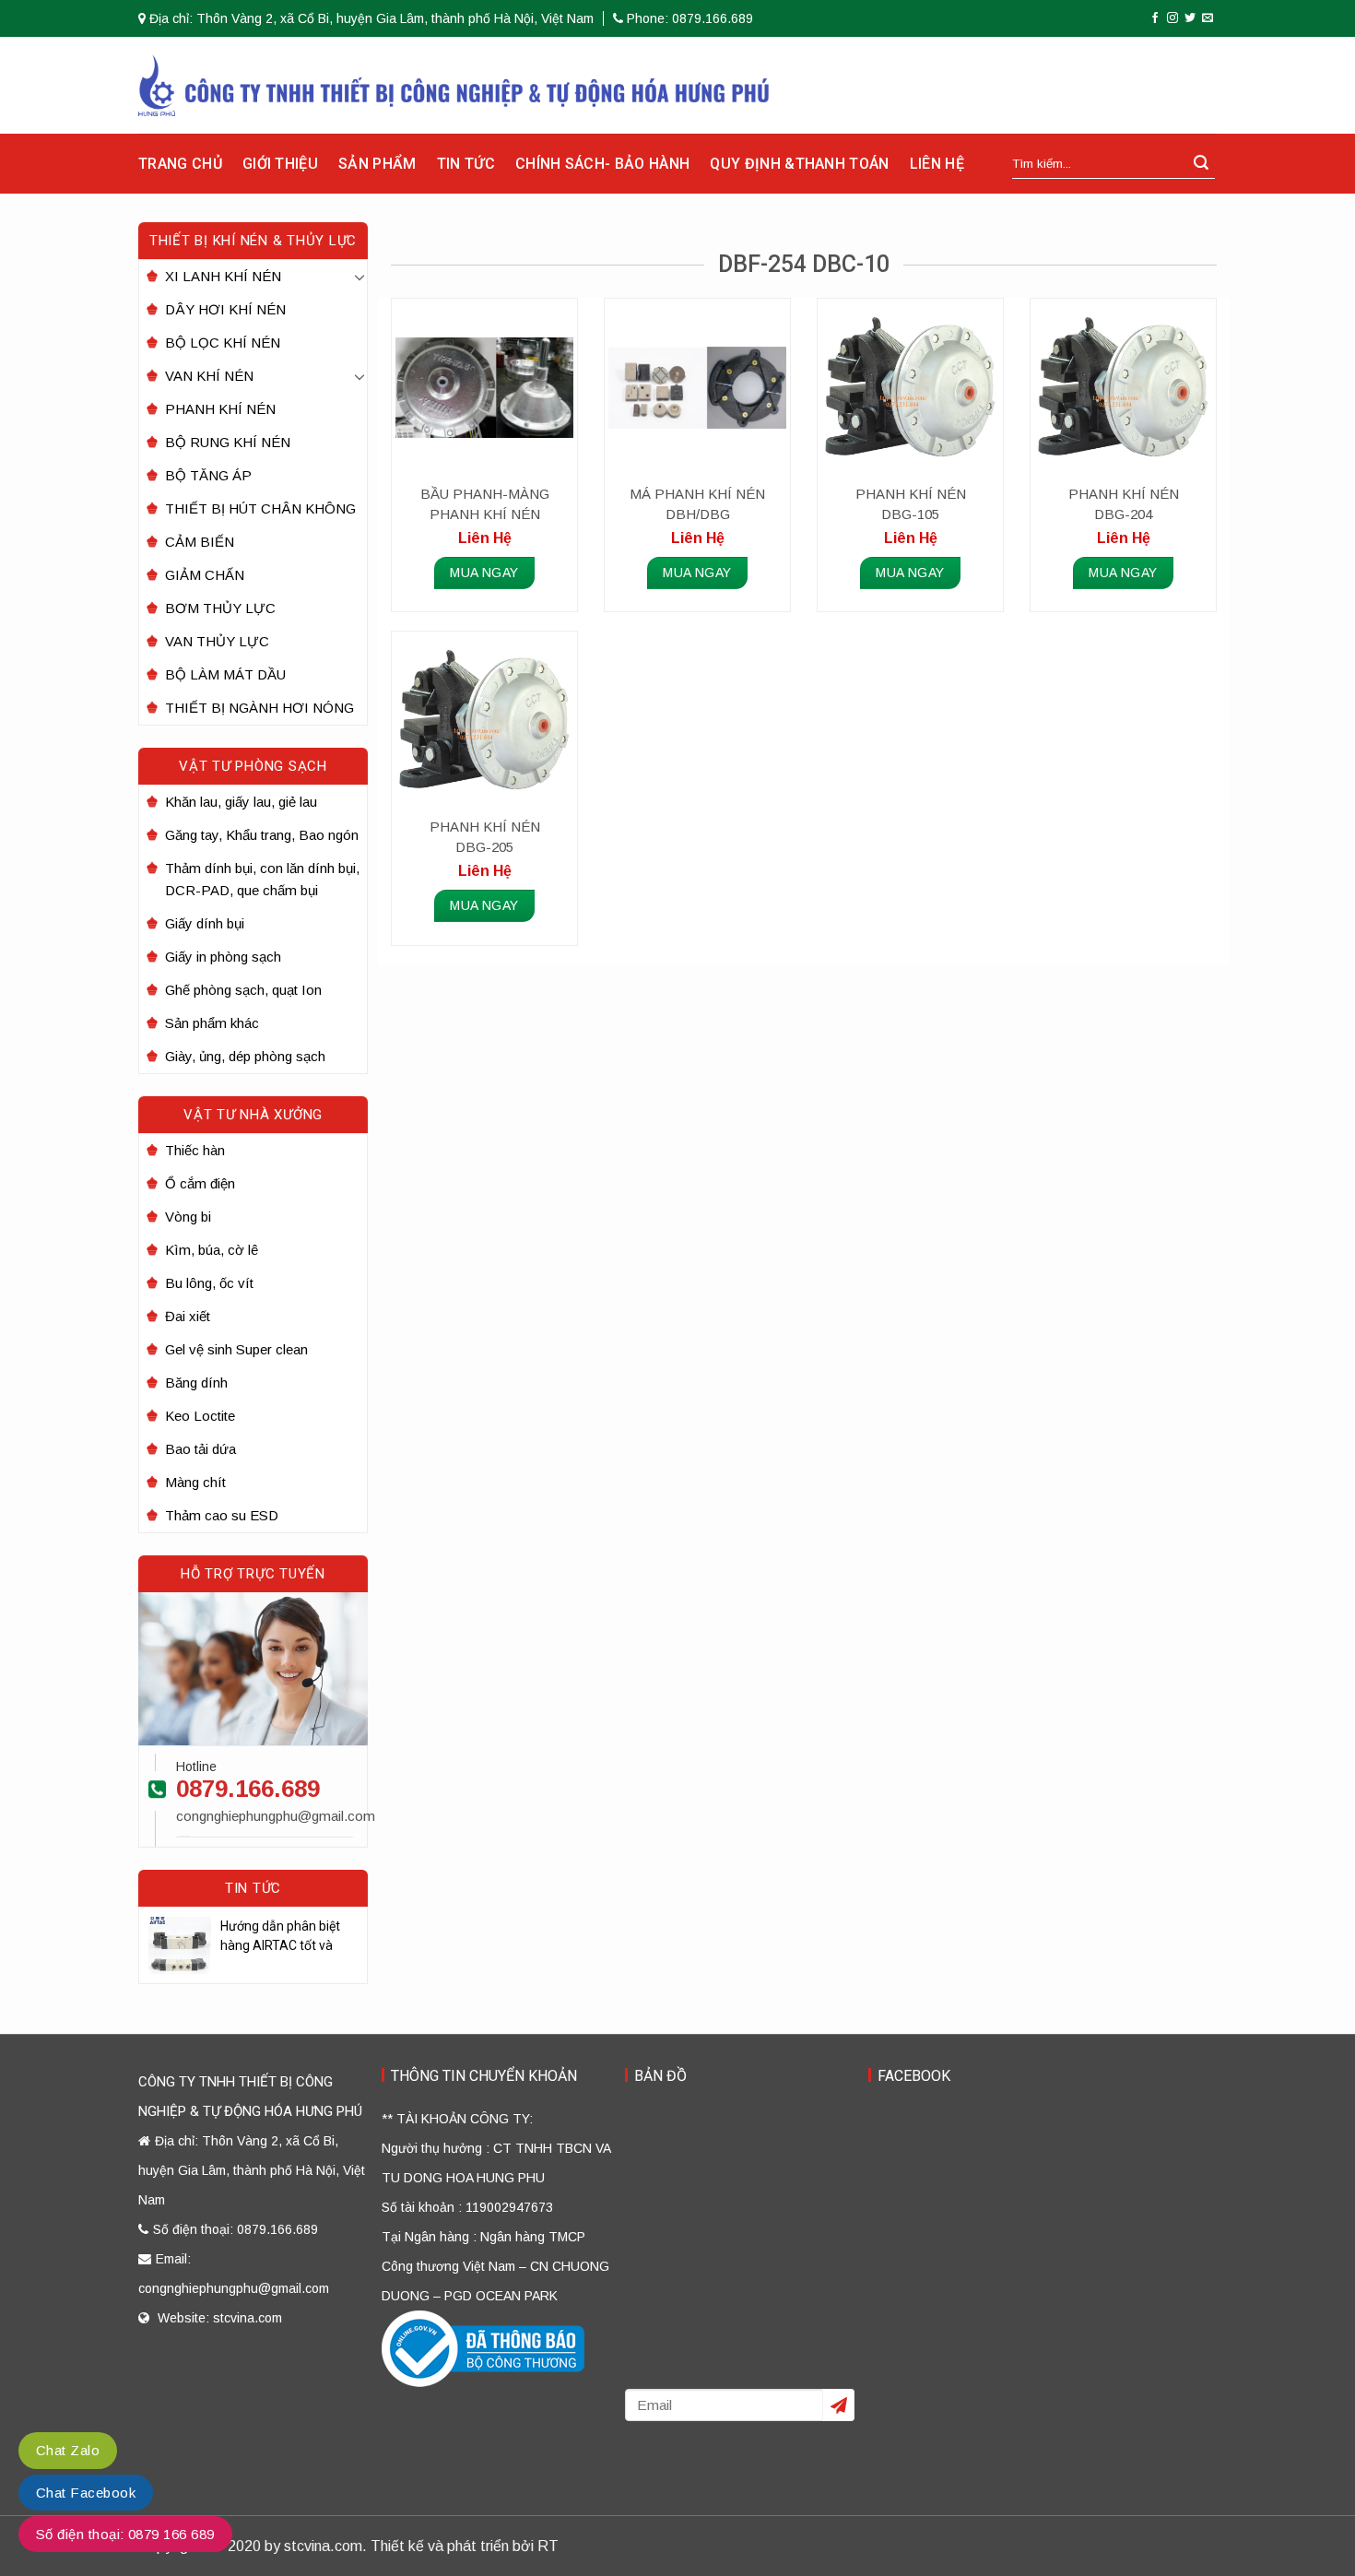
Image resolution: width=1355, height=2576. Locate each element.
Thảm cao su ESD (222, 1515)
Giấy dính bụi (205, 923)
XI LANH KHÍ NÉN (223, 276)
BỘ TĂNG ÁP (208, 475)
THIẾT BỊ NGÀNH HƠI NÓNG (259, 708)
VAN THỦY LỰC (217, 641)
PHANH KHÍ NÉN (220, 409)
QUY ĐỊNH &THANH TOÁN (799, 164)
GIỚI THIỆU (280, 164)
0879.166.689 (248, 1789)
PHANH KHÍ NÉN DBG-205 (485, 837)
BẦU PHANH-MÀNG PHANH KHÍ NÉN (485, 504)
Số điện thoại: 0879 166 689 (125, 2534)
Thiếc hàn (195, 1150)
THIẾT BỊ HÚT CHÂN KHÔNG (260, 508)
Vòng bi (188, 1217)
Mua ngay (484, 573)
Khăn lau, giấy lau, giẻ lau (241, 802)
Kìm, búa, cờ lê (212, 1250)
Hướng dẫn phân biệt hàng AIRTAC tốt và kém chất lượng (280, 1937)
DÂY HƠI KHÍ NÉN (225, 309)
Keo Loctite (200, 1416)
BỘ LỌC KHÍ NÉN (223, 343)
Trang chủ (180, 164)
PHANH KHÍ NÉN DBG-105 (911, 504)
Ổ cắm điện (200, 1183)
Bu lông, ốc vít (209, 1283)
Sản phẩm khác (212, 1023)
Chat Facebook (86, 2493)
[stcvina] (454, 85)
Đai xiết (188, 1316)
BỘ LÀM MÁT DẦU (225, 674)
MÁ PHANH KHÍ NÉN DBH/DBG (697, 504)
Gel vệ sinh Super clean (236, 1349)
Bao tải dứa (200, 1449)
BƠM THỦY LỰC (220, 608)
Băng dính (196, 1383)
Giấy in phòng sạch (223, 957)
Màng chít (195, 1482)
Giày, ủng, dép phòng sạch (245, 1056)
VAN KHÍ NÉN (209, 376)
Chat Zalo (68, 2450)
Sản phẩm (377, 164)
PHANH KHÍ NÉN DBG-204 (1124, 504)
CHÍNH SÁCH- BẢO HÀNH (602, 164)
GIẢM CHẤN (205, 575)
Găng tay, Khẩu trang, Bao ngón (262, 835)
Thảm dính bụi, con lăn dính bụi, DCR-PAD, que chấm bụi (262, 879)
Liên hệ (937, 164)
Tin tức (466, 164)
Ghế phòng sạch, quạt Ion (243, 990)
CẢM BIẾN (200, 542)
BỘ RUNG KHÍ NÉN (228, 442)
